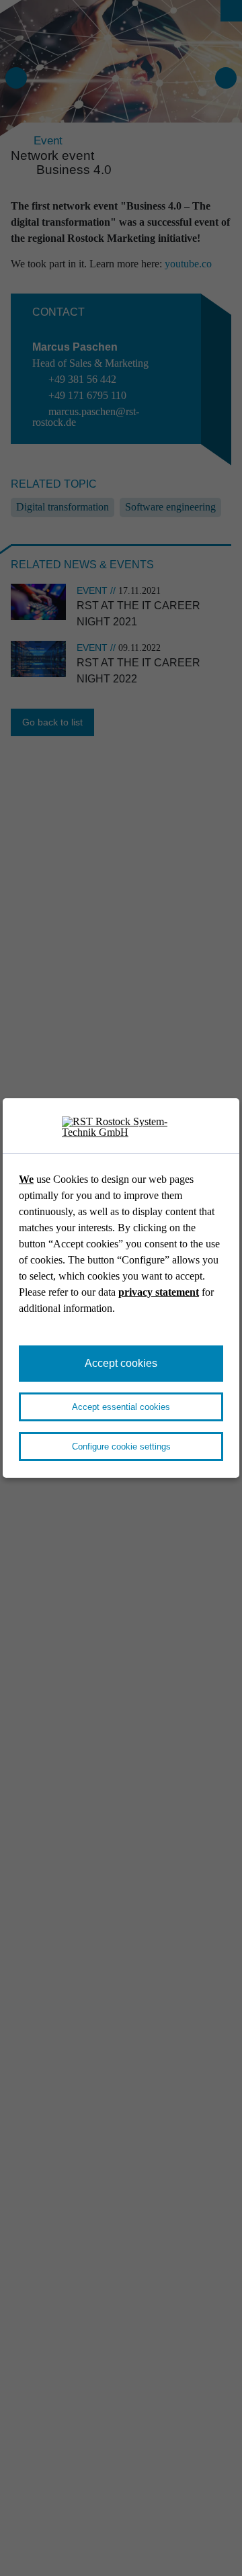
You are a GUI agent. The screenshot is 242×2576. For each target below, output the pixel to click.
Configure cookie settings (121, 1447)
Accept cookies (121, 1363)
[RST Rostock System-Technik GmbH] (121, 1127)
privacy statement (159, 1292)
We (26, 1179)
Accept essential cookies (121, 1407)
